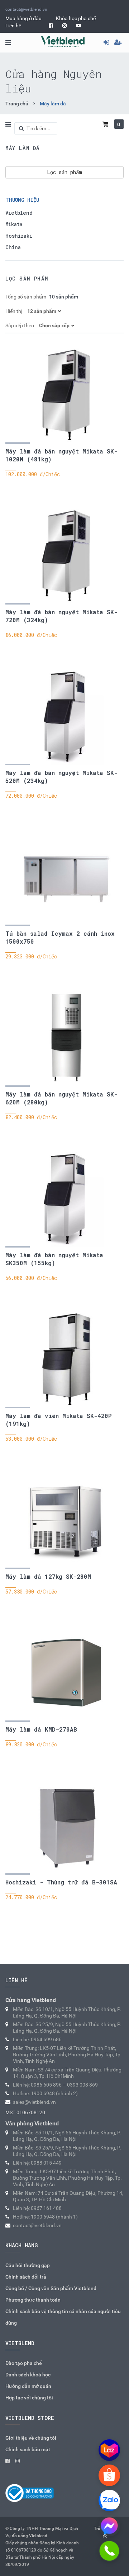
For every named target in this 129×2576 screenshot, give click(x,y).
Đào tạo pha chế (24, 2363)
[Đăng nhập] (109, 42)
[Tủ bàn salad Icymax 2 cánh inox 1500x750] (66, 877)
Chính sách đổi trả (26, 2277)
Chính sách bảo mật (28, 2449)
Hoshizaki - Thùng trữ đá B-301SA (61, 1882)
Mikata (14, 224)
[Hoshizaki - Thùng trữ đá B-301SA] (66, 1825)
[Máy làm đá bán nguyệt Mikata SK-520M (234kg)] (66, 716)
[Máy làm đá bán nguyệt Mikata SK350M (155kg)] (66, 1198)
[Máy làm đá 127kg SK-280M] (66, 1520)
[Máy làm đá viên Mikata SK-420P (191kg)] (66, 1359)
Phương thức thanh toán (33, 2300)
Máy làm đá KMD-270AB (41, 1729)
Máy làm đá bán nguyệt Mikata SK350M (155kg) (54, 1259)
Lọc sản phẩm (64, 172)
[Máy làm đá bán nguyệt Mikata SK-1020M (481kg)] (66, 395)
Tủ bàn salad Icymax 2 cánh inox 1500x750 (60, 937)
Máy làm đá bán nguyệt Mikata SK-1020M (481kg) (61, 455)
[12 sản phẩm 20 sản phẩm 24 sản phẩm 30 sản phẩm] (45, 311)
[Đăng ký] (121, 42)
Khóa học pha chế (76, 18)
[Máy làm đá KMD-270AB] (66, 1673)
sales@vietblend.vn (34, 2102)
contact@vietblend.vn (26, 9)
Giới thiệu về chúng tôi (31, 2438)
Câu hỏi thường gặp (28, 2265)
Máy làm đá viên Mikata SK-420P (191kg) (59, 1420)
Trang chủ (17, 104)
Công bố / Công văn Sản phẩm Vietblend (51, 2288)
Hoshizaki (19, 236)
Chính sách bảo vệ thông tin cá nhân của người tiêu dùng (63, 2317)
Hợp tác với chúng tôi (29, 2398)
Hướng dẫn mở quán (28, 2386)
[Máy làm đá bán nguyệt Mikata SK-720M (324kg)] (66, 555)
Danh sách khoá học (28, 2375)
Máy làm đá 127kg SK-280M (48, 1576)
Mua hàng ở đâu (23, 18)
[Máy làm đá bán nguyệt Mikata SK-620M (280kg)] (66, 1038)
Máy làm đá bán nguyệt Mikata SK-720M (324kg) (61, 616)
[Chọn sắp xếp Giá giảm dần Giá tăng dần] (58, 325)
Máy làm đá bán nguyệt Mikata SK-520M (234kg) (61, 777)
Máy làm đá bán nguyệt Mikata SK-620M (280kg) (61, 1098)
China (13, 247)
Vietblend (19, 213)
